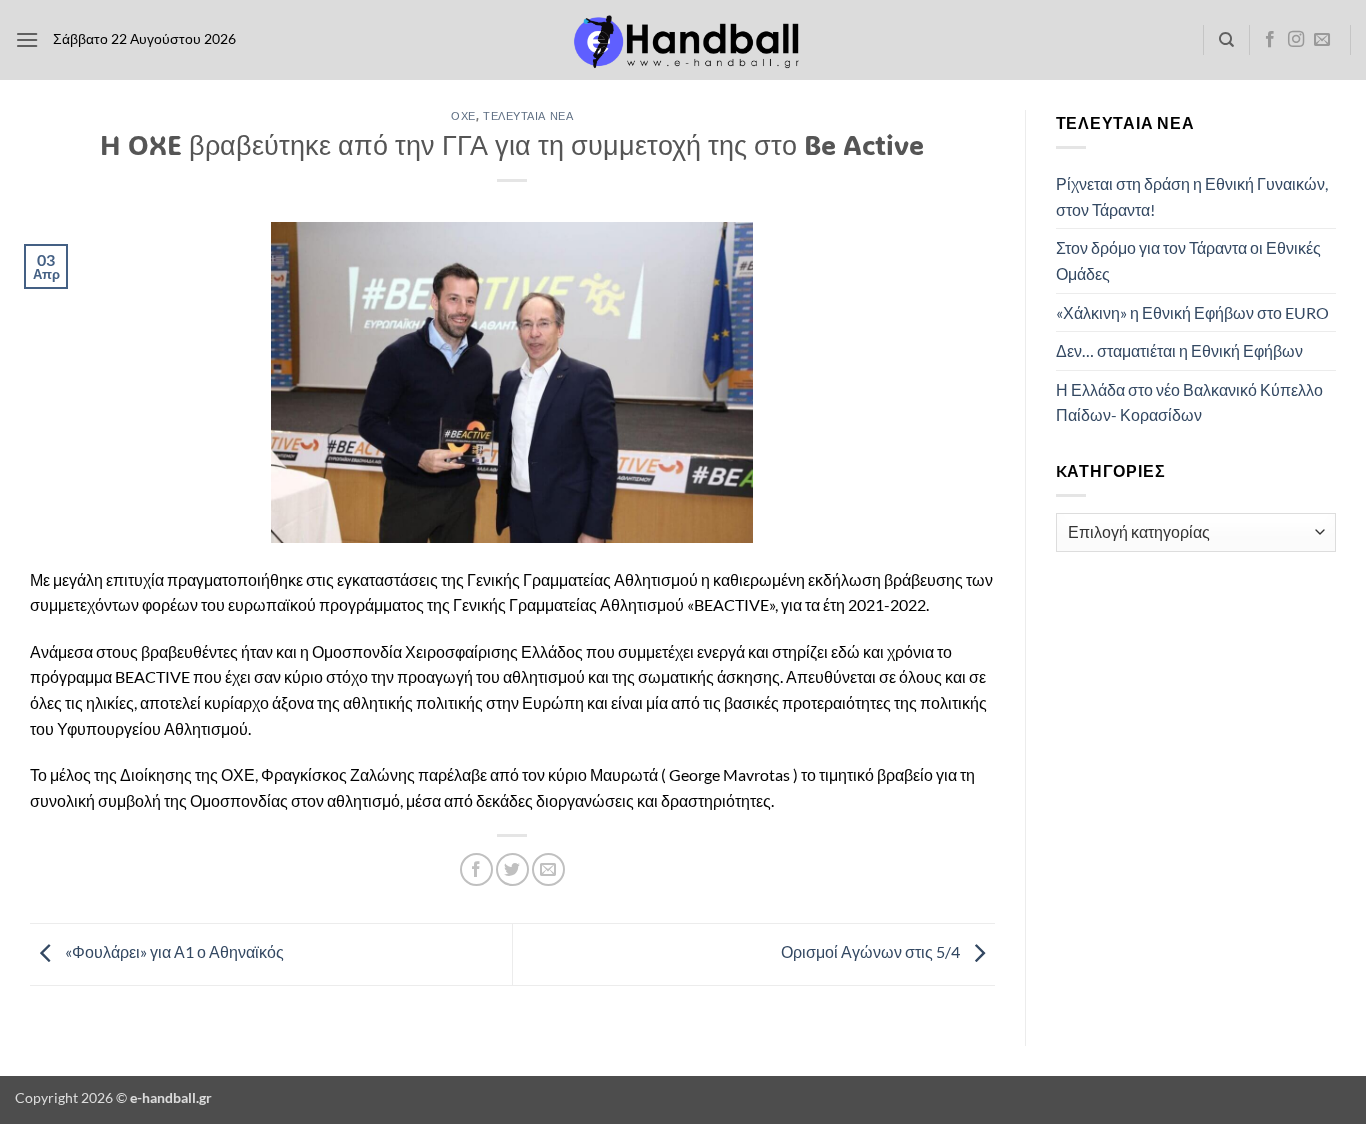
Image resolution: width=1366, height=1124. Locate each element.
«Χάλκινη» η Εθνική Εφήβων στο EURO (1192, 312)
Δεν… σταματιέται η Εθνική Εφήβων (1179, 350)
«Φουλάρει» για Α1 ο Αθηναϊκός (173, 952)
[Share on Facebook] (476, 869)
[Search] (1226, 40)
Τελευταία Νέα (528, 115)
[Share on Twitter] (512, 869)
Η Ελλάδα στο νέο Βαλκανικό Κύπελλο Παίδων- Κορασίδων (1189, 402)
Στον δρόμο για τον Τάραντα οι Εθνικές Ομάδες (1188, 260)
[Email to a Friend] (548, 869)
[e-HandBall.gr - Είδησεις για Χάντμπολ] (683, 40)
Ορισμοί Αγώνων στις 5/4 (872, 952)
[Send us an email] (1322, 40)
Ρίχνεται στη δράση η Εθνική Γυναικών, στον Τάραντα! (1192, 196)
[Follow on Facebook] (1270, 40)
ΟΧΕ (463, 115)
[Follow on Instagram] (1296, 40)
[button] (27, 39)
